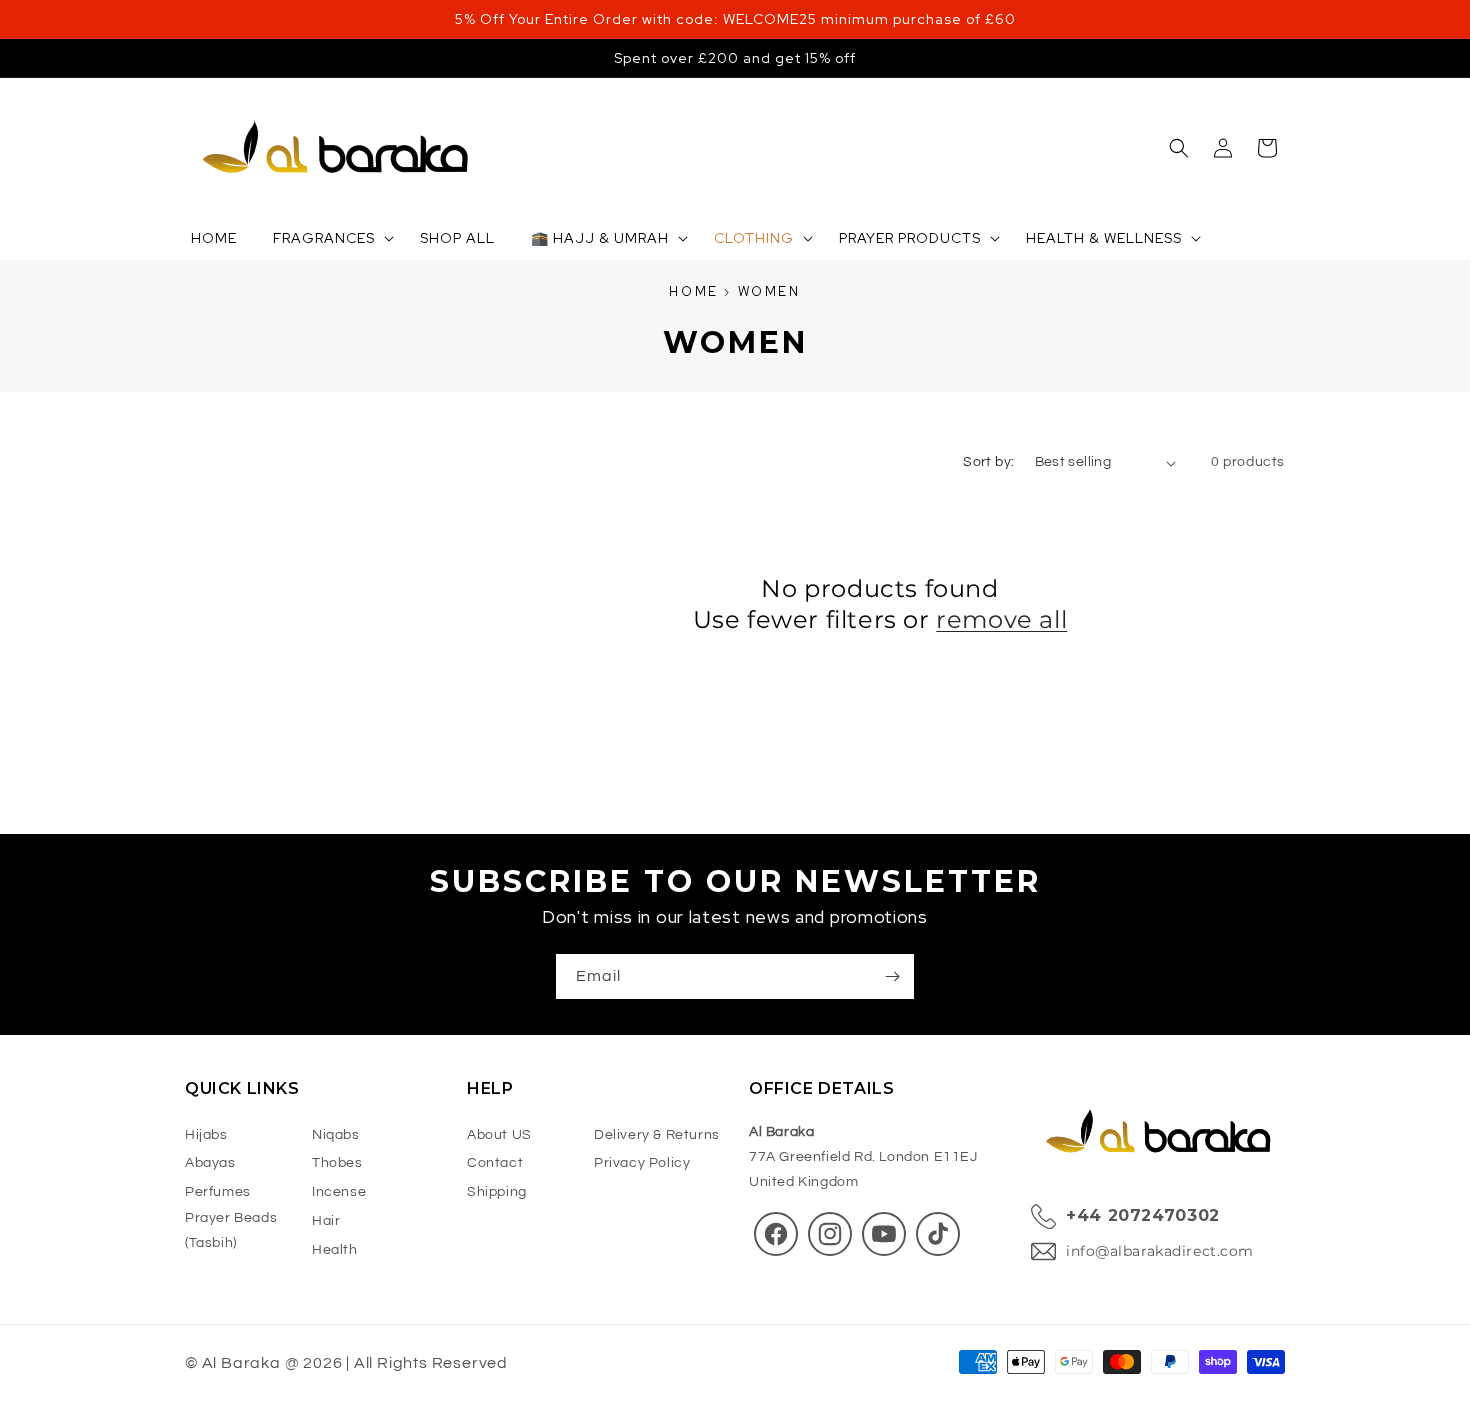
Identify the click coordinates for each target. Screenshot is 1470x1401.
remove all (1001, 619)
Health (335, 1250)
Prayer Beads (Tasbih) (231, 1230)
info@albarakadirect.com (1160, 1251)
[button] (1179, 148)
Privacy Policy (642, 1164)
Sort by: (988, 462)
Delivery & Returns (657, 1135)
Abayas (210, 1164)
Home (693, 291)
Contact (495, 1164)
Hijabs (206, 1135)
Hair (326, 1221)
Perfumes (218, 1192)
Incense (339, 1192)
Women (769, 291)
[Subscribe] (892, 976)
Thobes (337, 1164)
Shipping (497, 1192)
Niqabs (336, 1135)
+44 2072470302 (1143, 1216)
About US (499, 1135)
